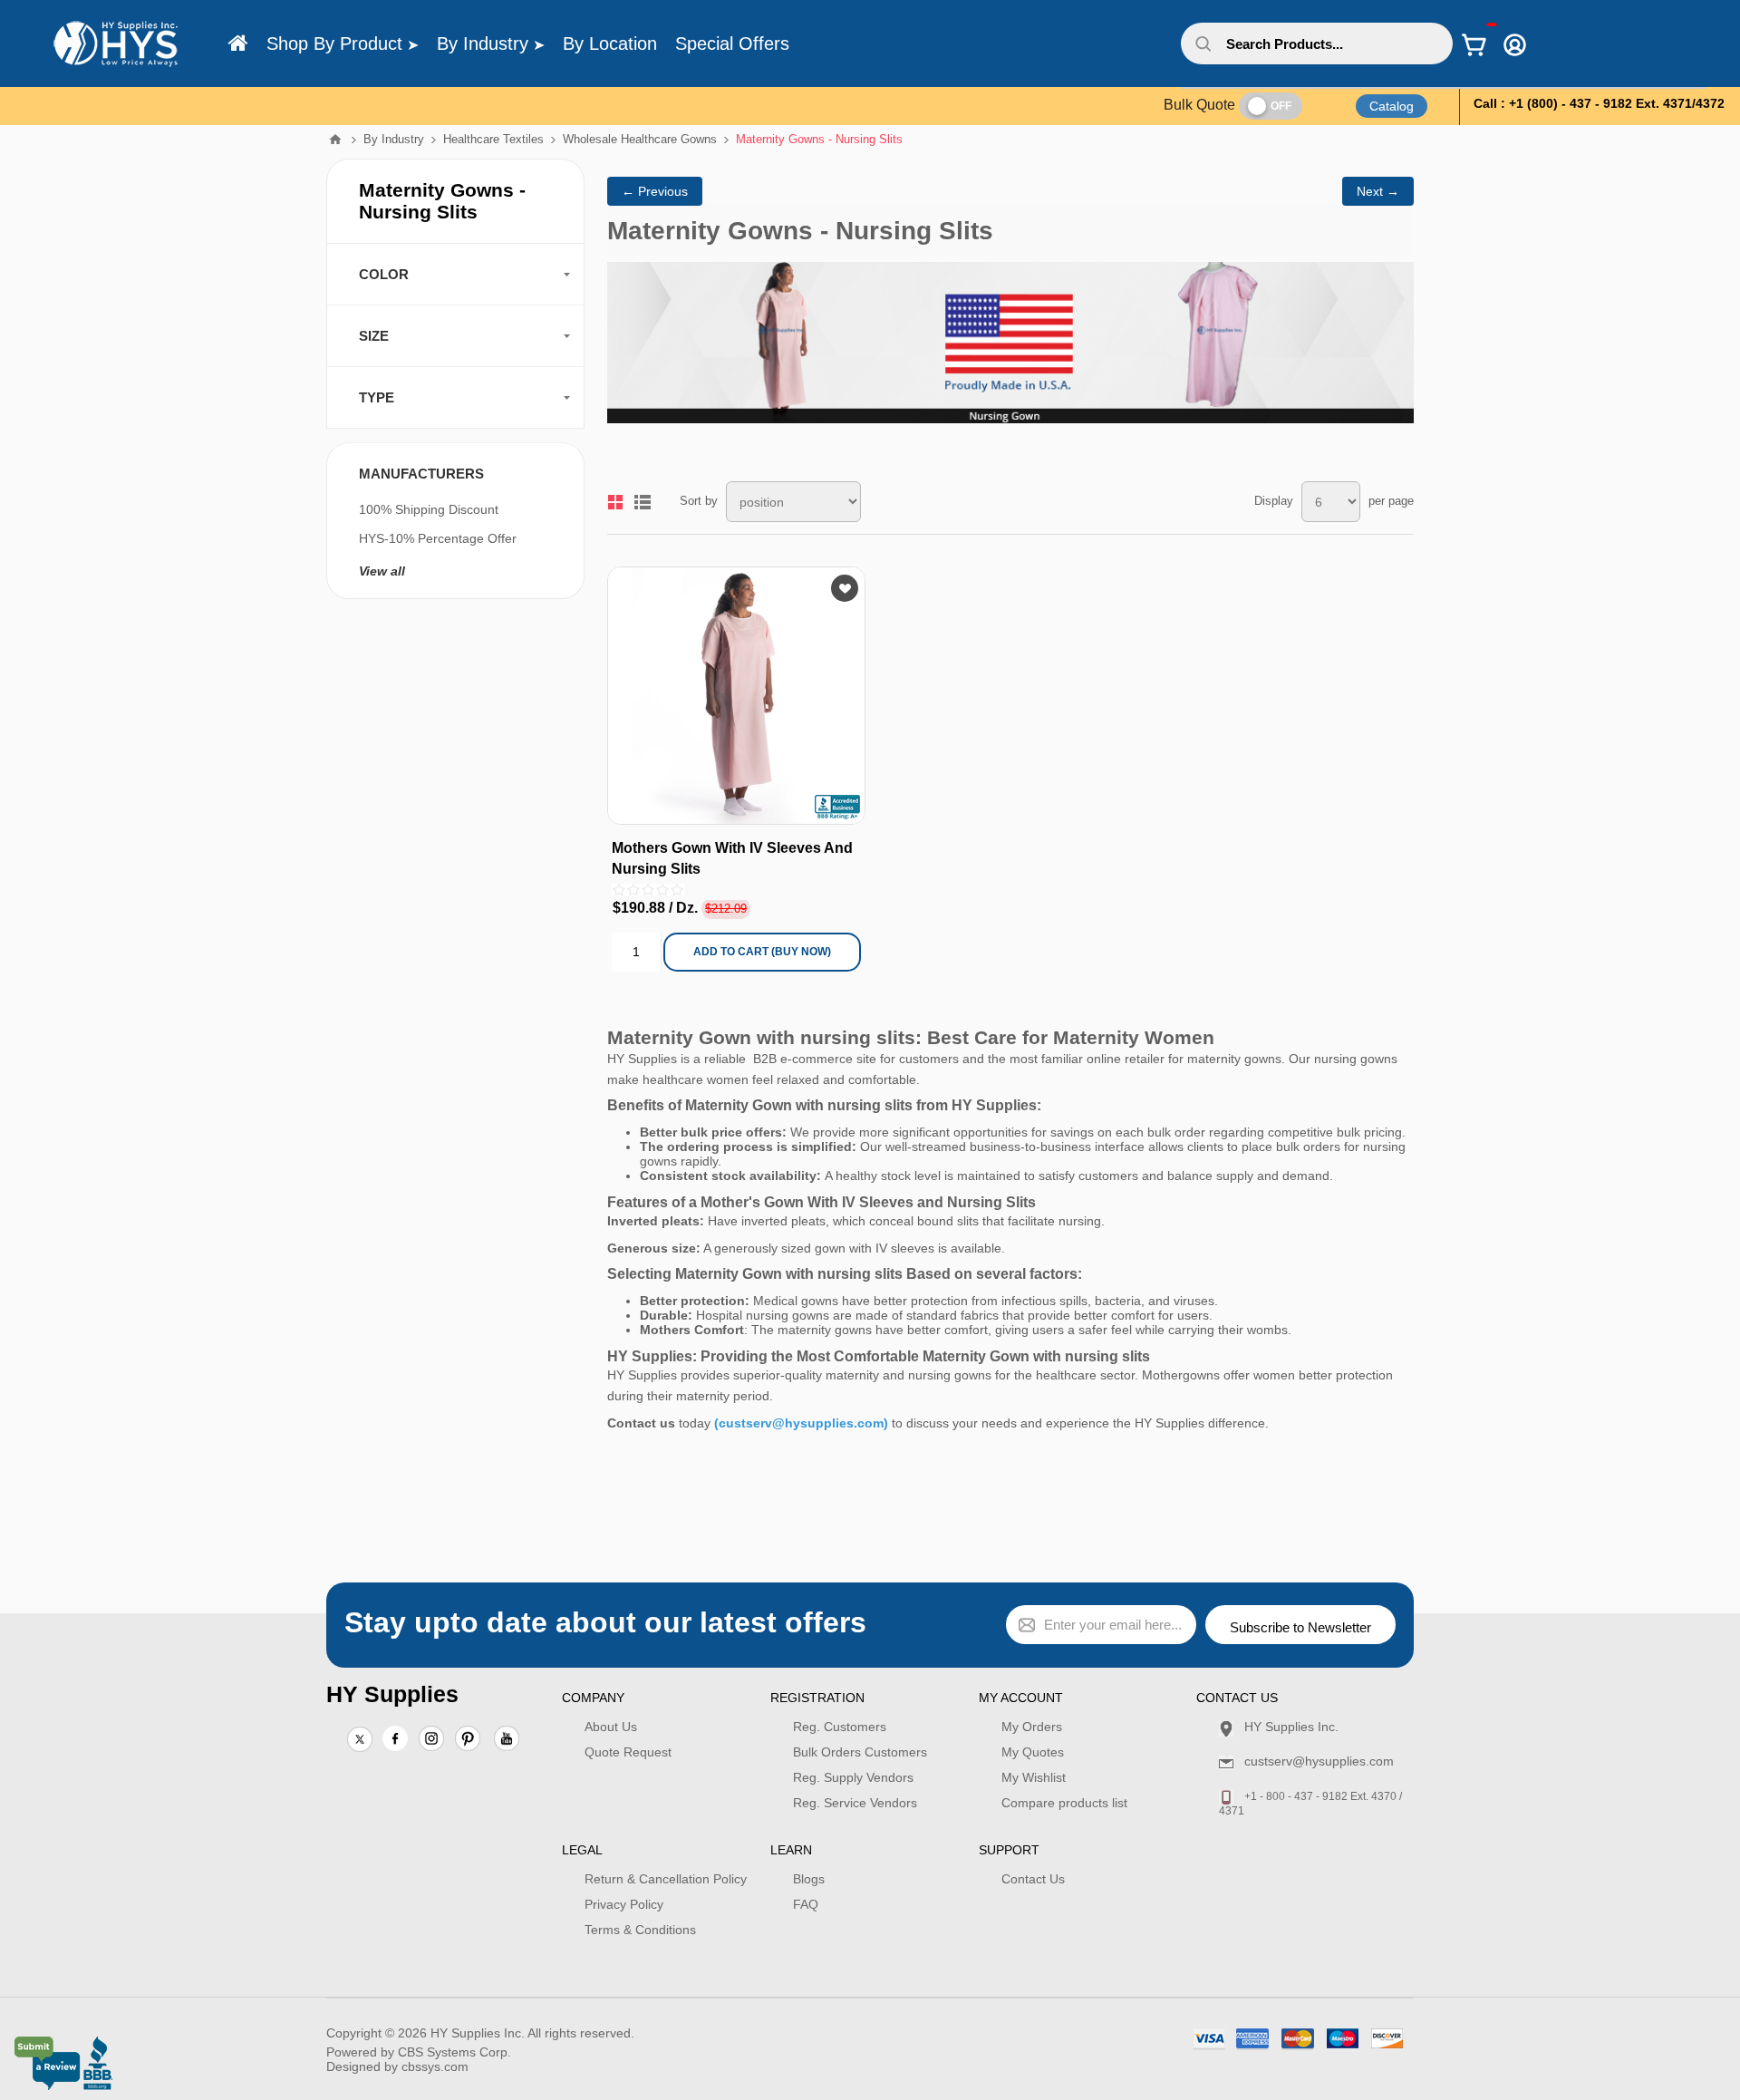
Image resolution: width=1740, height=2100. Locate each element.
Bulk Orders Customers (860, 1752)
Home (335, 140)
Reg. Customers (840, 1727)
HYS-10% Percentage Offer (438, 538)
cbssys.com (435, 2066)
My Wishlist (1034, 1777)
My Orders (1032, 1727)
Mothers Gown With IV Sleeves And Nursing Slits (732, 858)
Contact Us (1033, 1879)
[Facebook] (395, 1738)
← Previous (655, 191)
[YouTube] (507, 1740)
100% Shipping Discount (429, 509)
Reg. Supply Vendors (853, 1777)
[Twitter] (360, 1740)
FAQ (806, 1904)
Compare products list (1064, 1803)
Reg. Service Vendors (855, 1803)
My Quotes (1033, 1752)
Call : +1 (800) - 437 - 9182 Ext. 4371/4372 (1599, 103)
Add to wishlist (845, 588)
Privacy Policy (624, 1904)
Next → (1378, 191)
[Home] (238, 44)
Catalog (1392, 106)
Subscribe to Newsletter (1300, 1627)
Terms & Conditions (640, 1930)
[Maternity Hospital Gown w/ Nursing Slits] (736, 696)
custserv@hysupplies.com (1319, 1761)
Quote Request (628, 1752)
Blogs (809, 1879)
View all (382, 571)
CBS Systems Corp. (454, 2052)
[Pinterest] (468, 1740)
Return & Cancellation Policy (666, 1879)
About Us (611, 1727)
